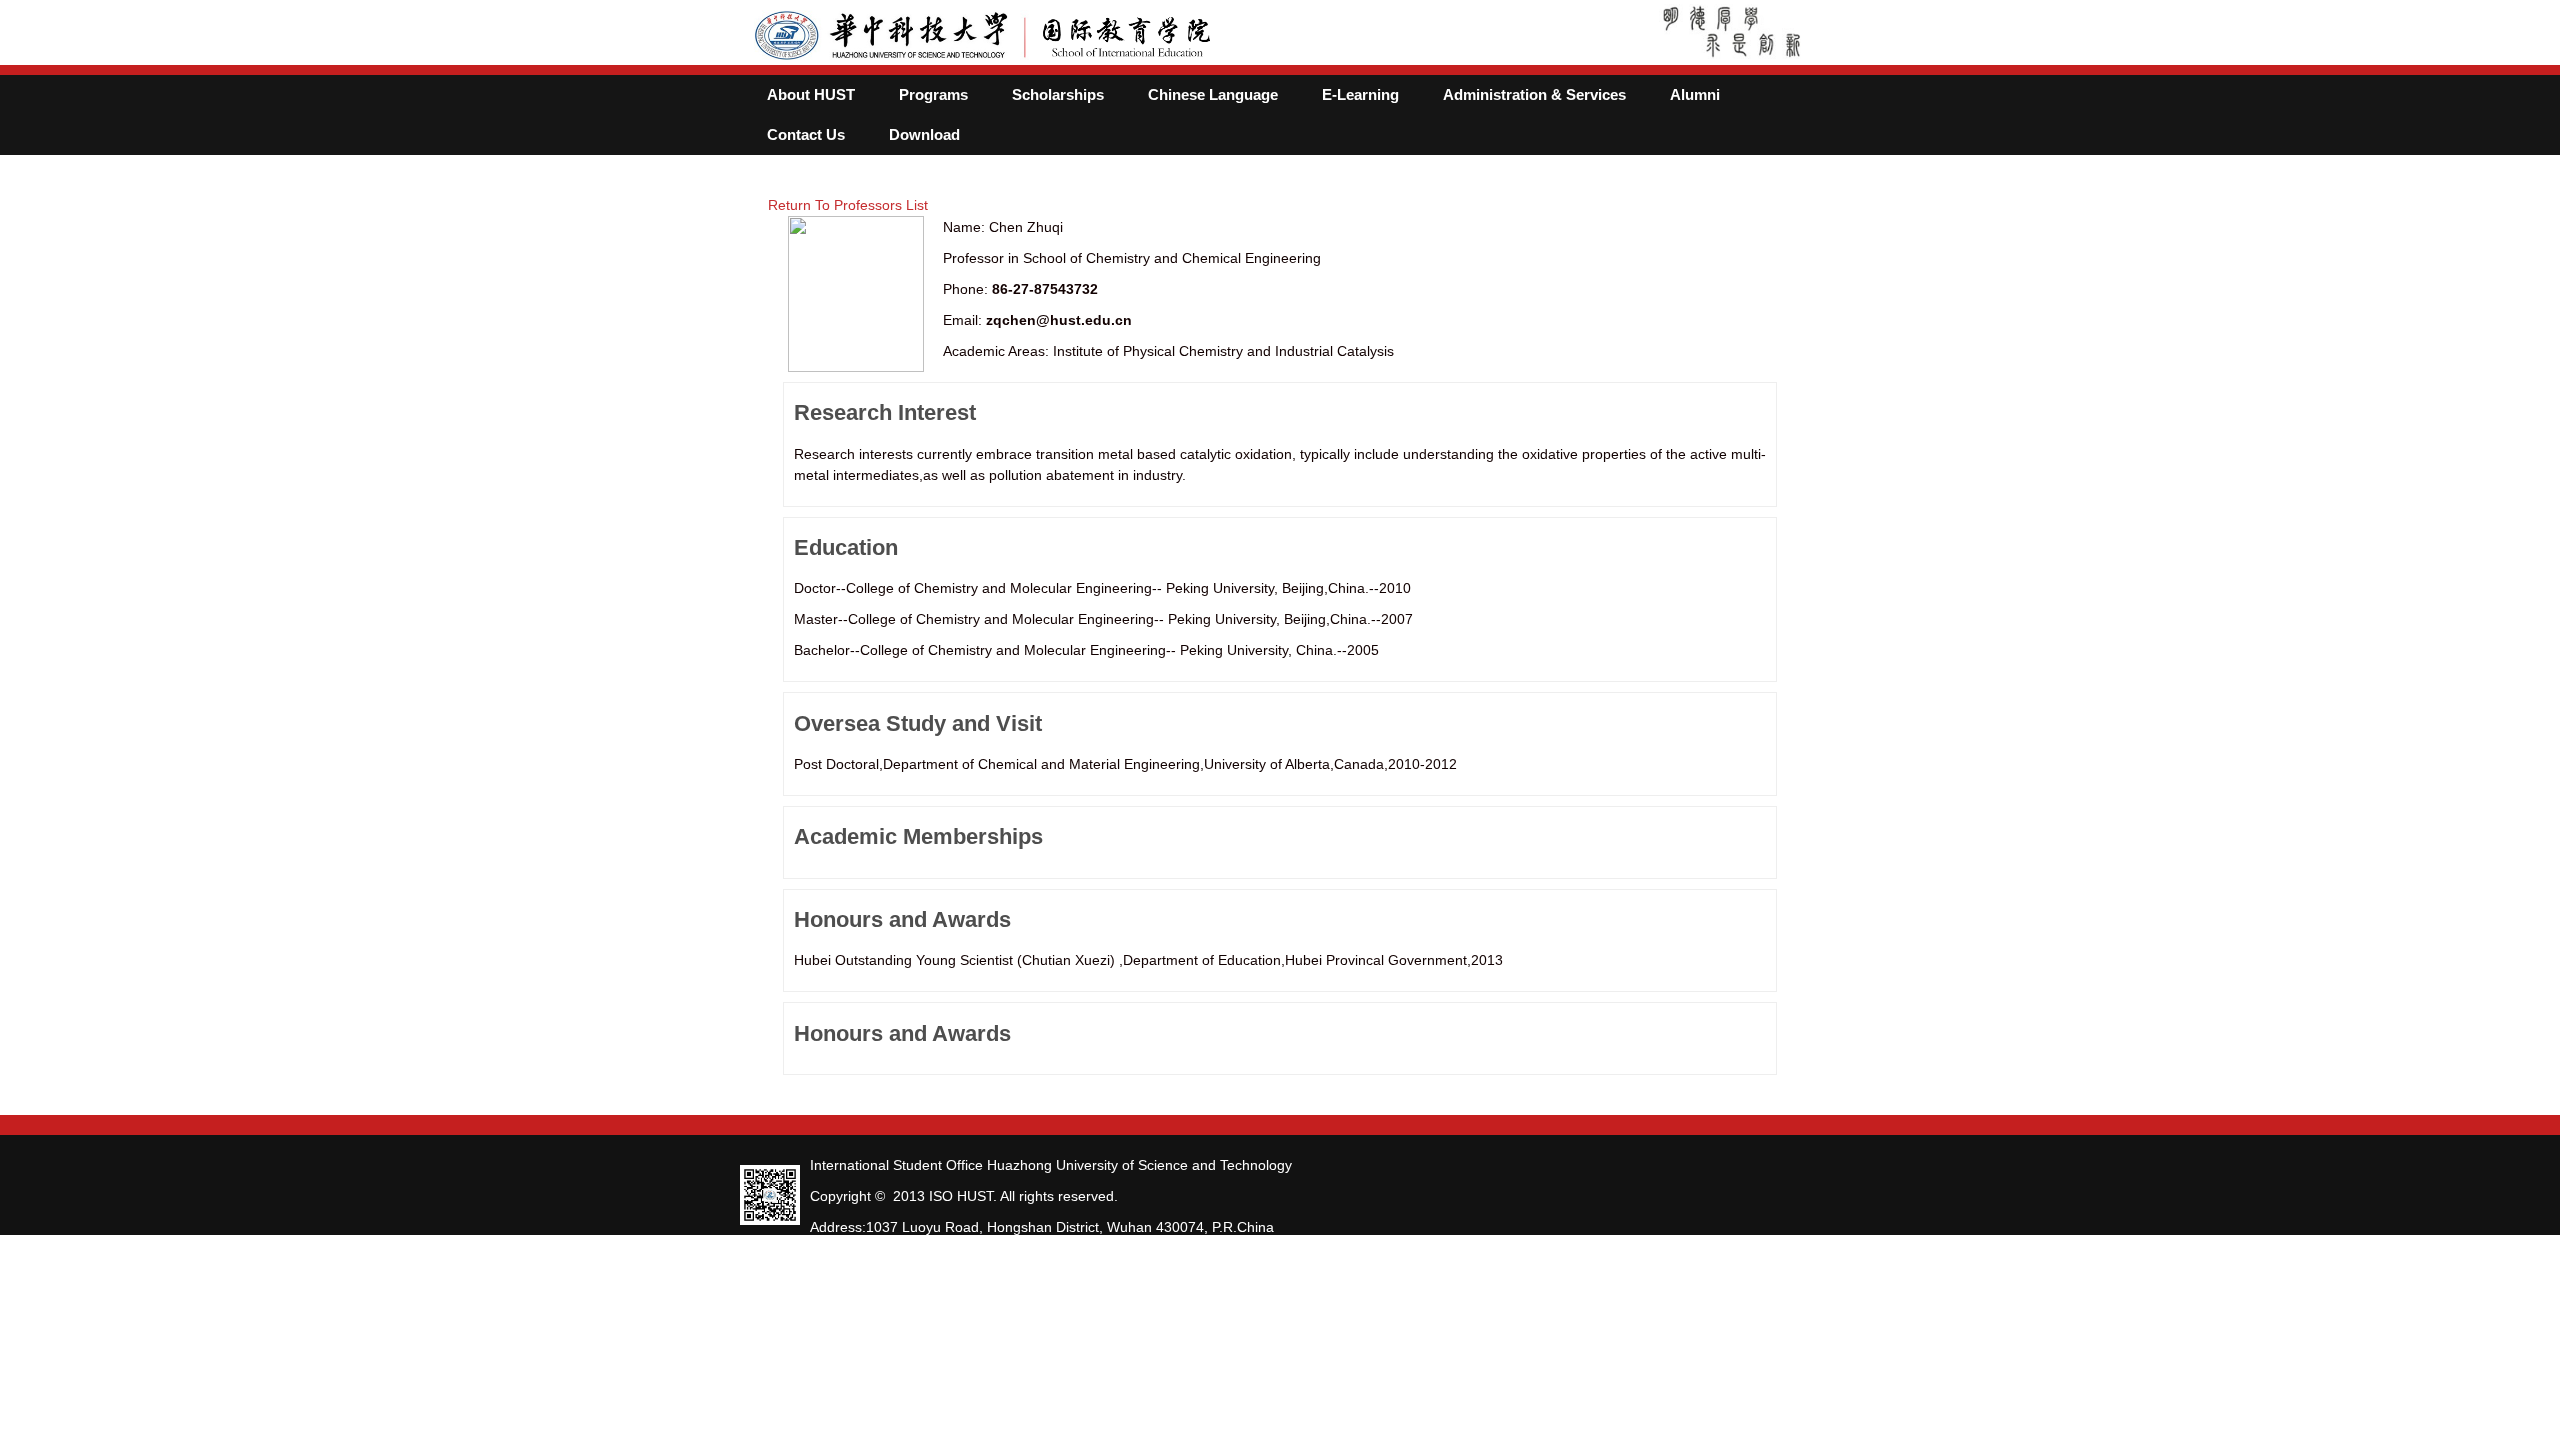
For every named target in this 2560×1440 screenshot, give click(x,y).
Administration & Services (1534, 95)
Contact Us (806, 135)
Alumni (1695, 95)
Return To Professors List (848, 205)
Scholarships (1058, 95)
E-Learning (1360, 95)
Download (924, 135)
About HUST (811, 95)
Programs (933, 95)
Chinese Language (1213, 95)
